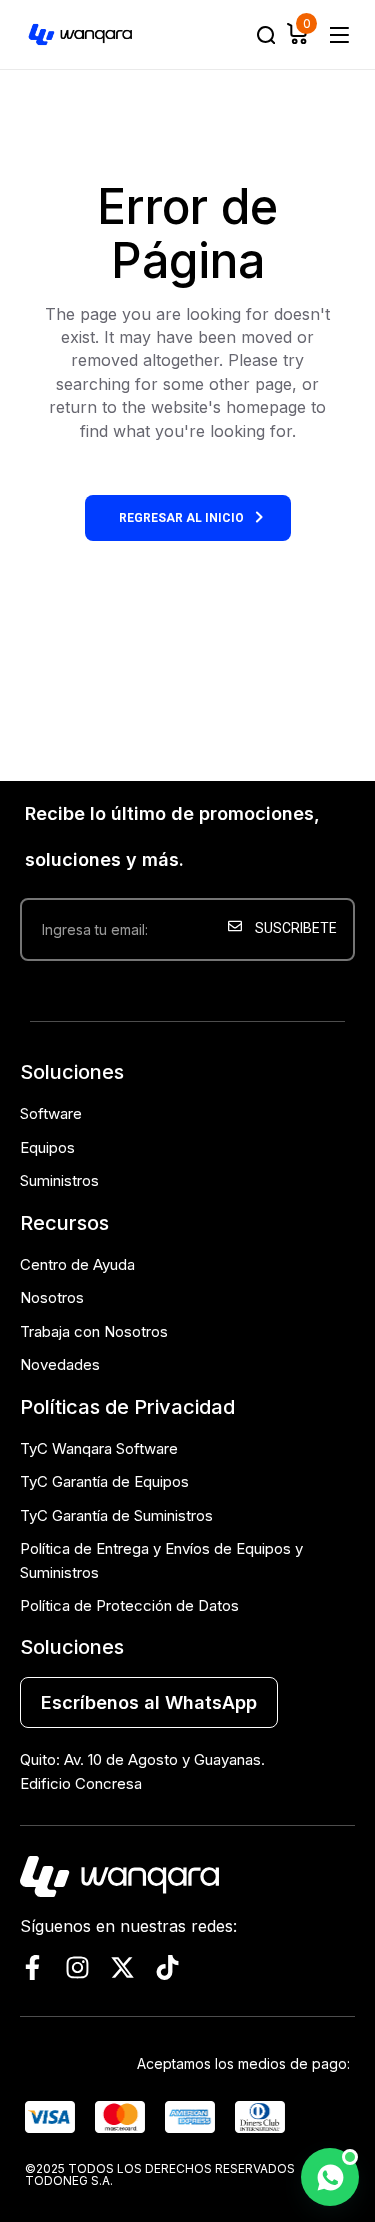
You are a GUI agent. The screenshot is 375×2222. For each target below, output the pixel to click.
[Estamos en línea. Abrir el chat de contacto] (330, 2177)
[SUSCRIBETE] (286, 994)
